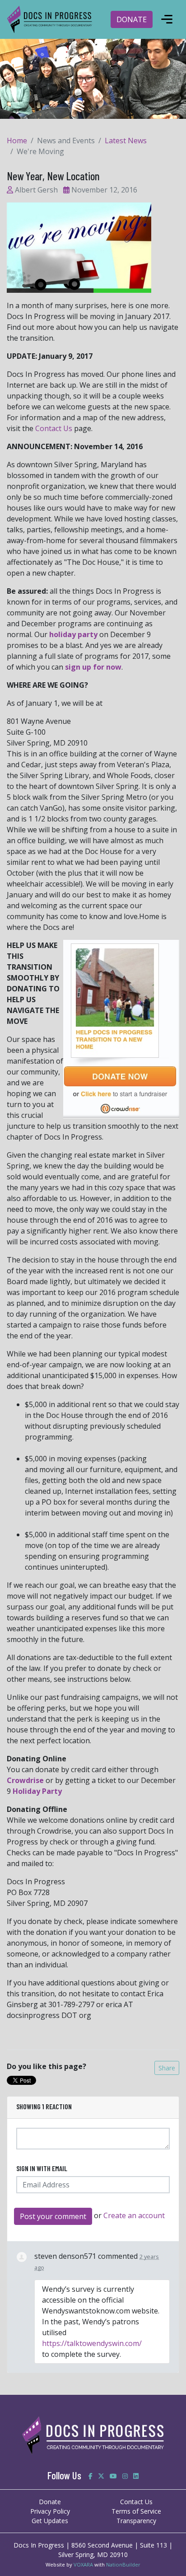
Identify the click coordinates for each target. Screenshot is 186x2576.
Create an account (134, 2215)
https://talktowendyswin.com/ (92, 2343)
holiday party (73, 634)
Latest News (126, 141)
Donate (50, 2502)
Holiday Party (37, 1791)
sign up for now (93, 667)
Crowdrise (25, 1780)
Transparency (136, 2521)
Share (167, 2068)
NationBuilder (123, 2564)
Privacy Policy (50, 2511)
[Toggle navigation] (167, 19)
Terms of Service (136, 2511)
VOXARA (83, 2564)
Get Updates (50, 2521)
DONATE (132, 19)
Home (17, 141)
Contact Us (55, 428)
